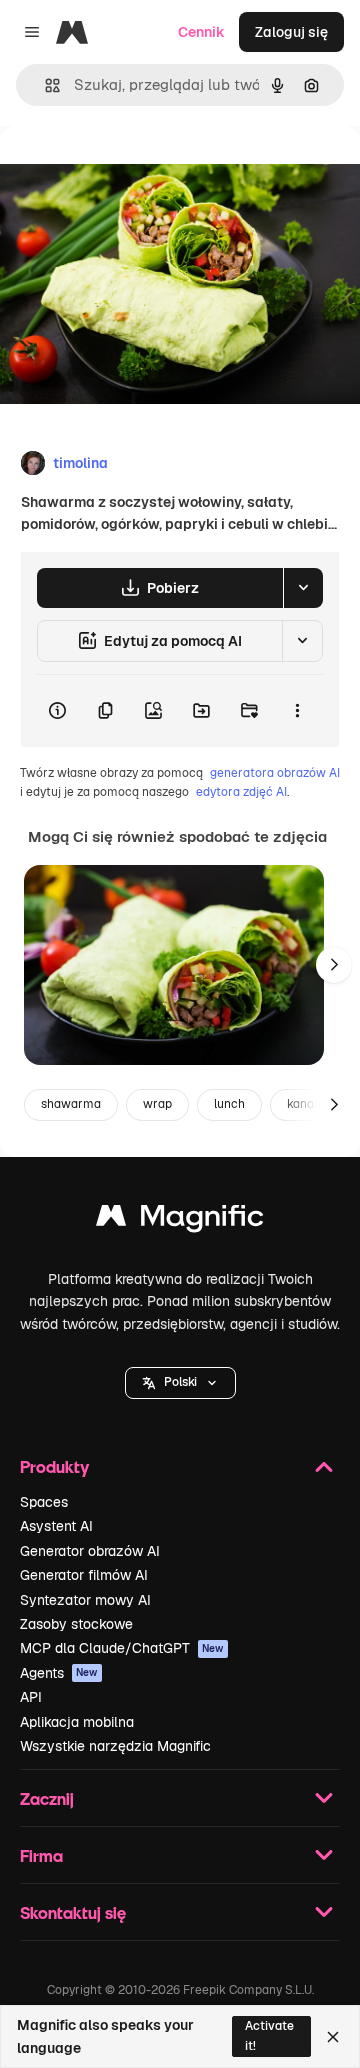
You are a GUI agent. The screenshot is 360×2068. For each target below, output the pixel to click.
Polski (180, 1382)
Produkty (54, 1466)
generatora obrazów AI (275, 773)
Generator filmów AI (84, 1575)
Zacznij (47, 1798)
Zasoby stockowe (76, 1624)
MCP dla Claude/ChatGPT (122, 1648)
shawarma (71, 1104)
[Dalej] (334, 965)
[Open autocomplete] (44, 85)
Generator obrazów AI (90, 1551)
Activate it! (269, 2035)
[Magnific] (180, 1220)
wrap (157, 1104)
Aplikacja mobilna (77, 1722)
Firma (41, 1855)
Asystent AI (56, 1526)
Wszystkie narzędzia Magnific (115, 1746)
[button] (180, 1383)
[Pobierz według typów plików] (303, 588)
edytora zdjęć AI (241, 792)
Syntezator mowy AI (85, 1600)
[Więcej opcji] (297, 711)
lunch (229, 1104)
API (31, 1697)
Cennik (201, 32)
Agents (59, 1673)
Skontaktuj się (73, 1912)
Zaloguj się (291, 32)
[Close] (333, 2037)
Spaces (44, 1502)
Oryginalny (138, 171)
